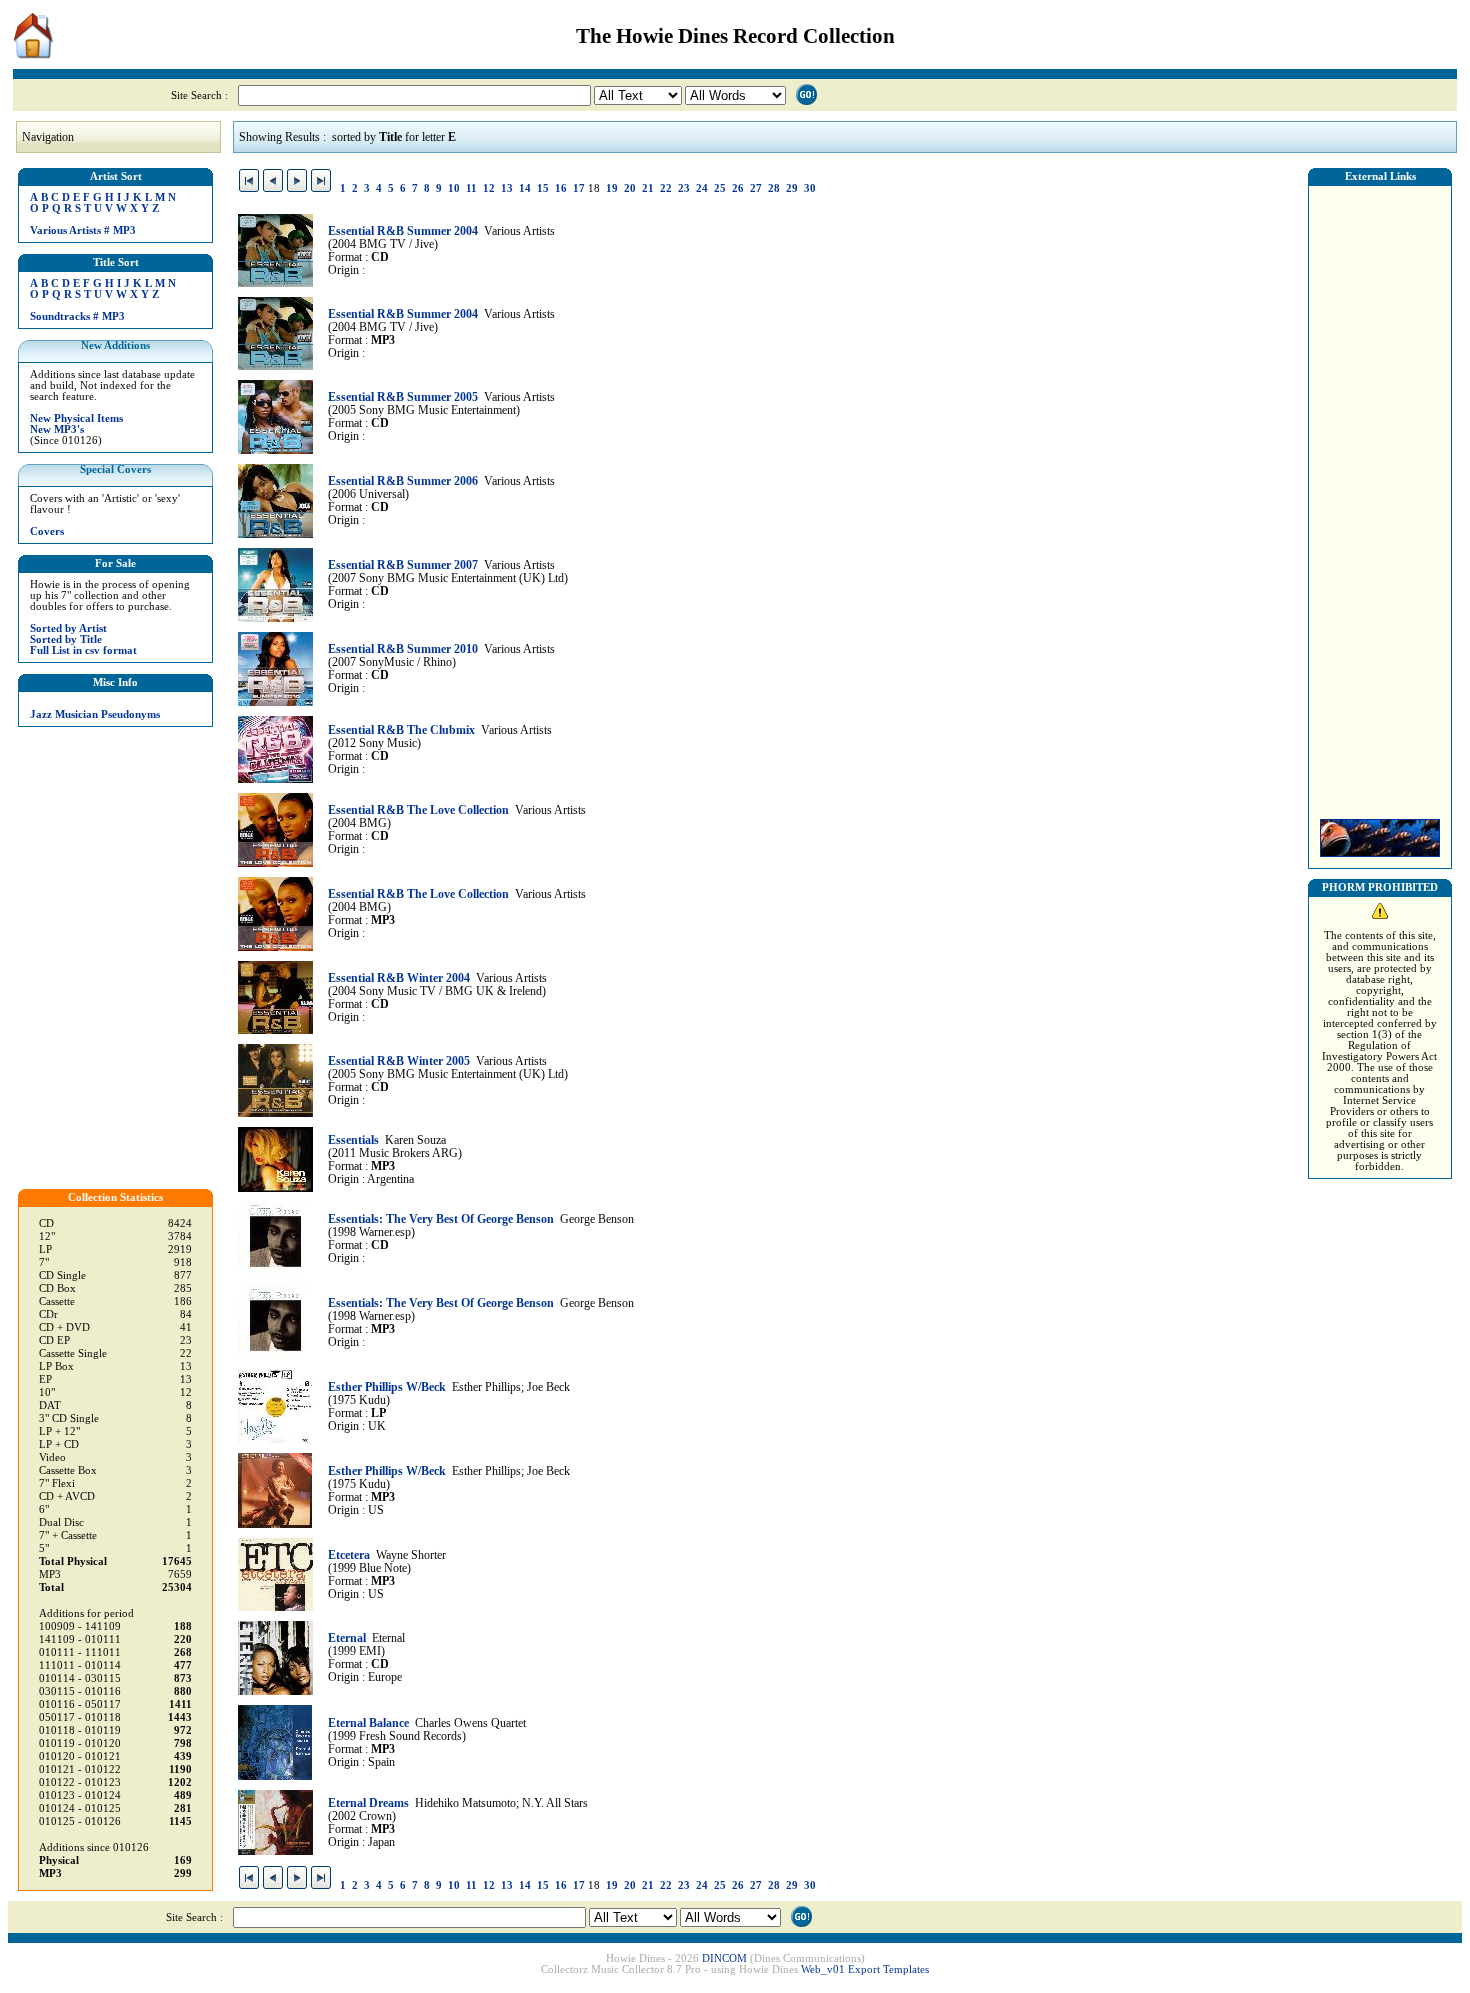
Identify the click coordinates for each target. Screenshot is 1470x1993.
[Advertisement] (1380, 497)
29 (792, 188)
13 (507, 188)
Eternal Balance (368, 1723)
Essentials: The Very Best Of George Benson (441, 1219)
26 (738, 188)
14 (525, 188)
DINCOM (724, 1958)
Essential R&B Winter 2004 (399, 978)
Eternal (347, 1638)
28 (774, 188)
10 (454, 188)
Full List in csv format (83, 650)
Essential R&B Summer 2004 (403, 231)
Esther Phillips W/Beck (387, 1387)
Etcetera (349, 1555)
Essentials (353, 1140)
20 (630, 188)
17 (579, 188)
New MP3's (57, 429)
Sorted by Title (66, 639)
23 (684, 188)
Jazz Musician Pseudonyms (95, 714)
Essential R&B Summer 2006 (403, 481)
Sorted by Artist (68, 628)
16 (561, 188)
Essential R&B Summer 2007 (403, 565)
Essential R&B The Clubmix (401, 730)
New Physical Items (76, 418)
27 (756, 188)
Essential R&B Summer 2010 (403, 649)
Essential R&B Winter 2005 (399, 1061)
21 (648, 188)
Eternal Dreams (368, 1803)
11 (471, 188)
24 (702, 188)
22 (666, 188)
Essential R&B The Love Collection (418, 810)
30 (810, 188)
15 (543, 188)
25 (720, 188)
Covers (47, 531)
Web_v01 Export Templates (865, 1969)
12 (489, 188)
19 (612, 188)
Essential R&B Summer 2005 (403, 397)
